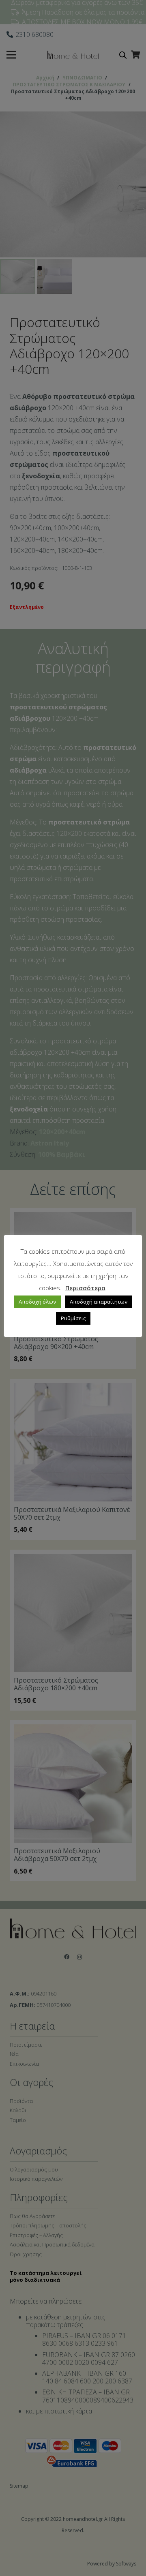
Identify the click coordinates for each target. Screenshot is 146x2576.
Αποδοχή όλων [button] (37, 1302)
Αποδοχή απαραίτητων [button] (99, 1302)
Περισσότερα (85, 1288)
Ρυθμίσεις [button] (73, 1318)
